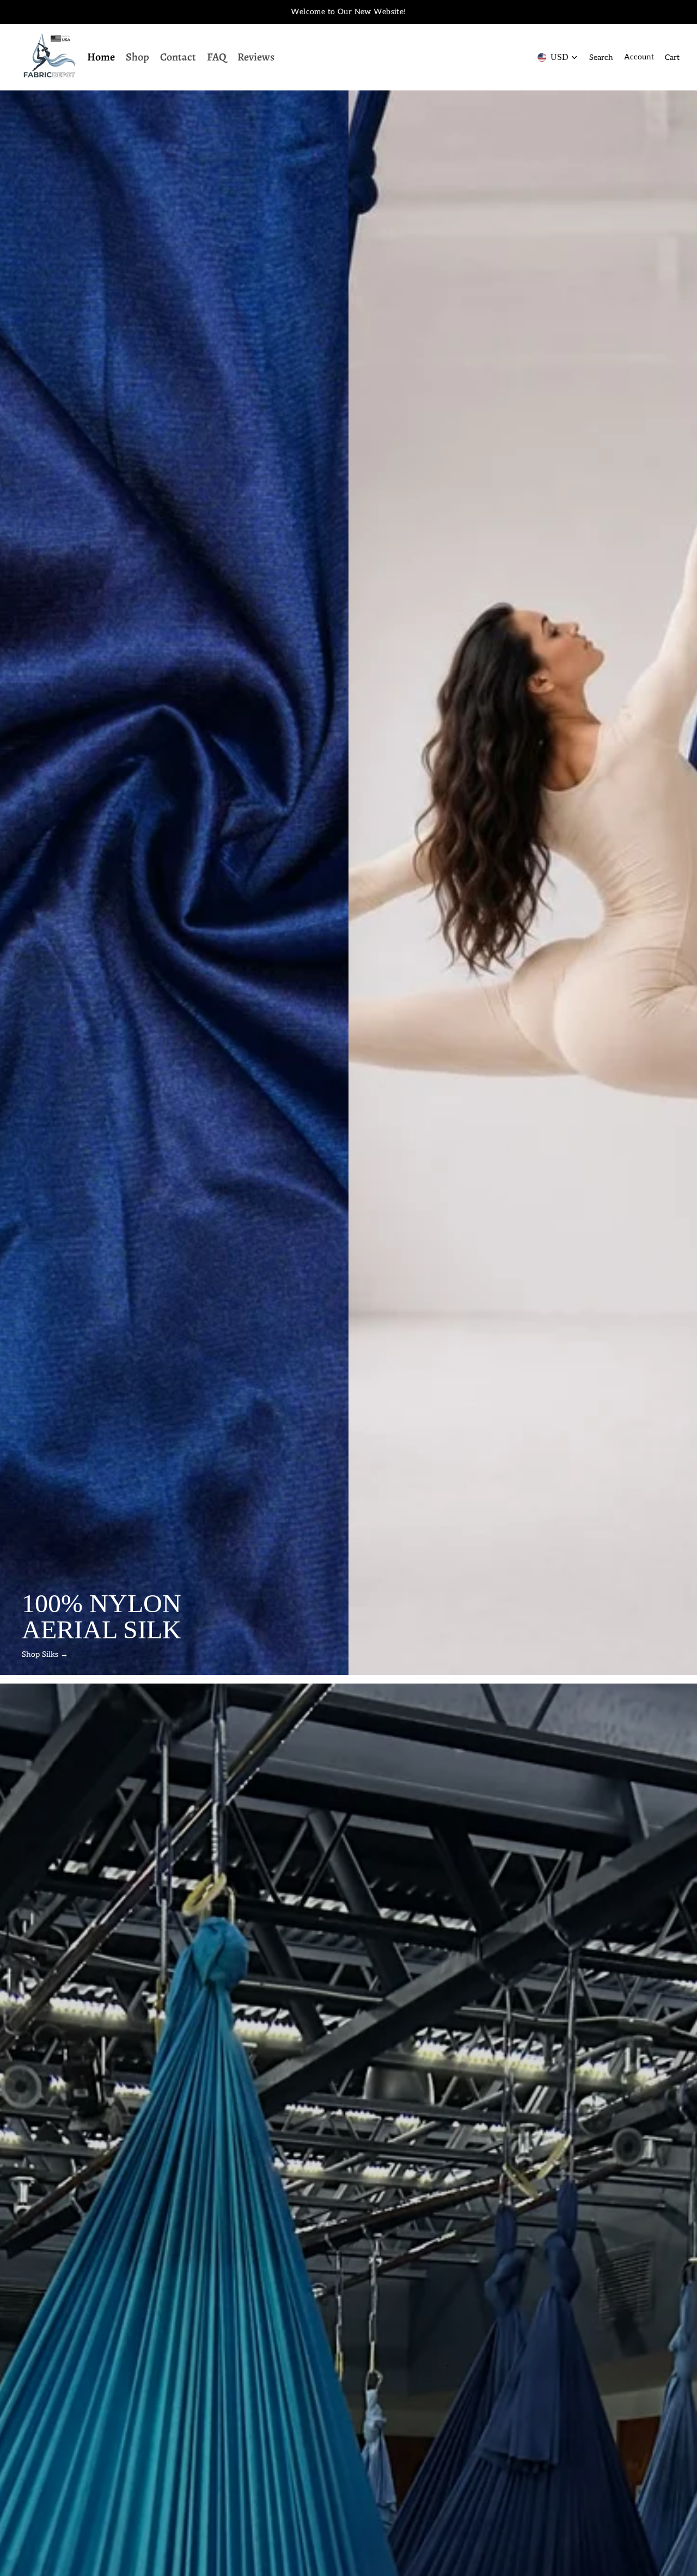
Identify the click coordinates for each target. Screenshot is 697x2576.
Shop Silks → (45, 1654)
